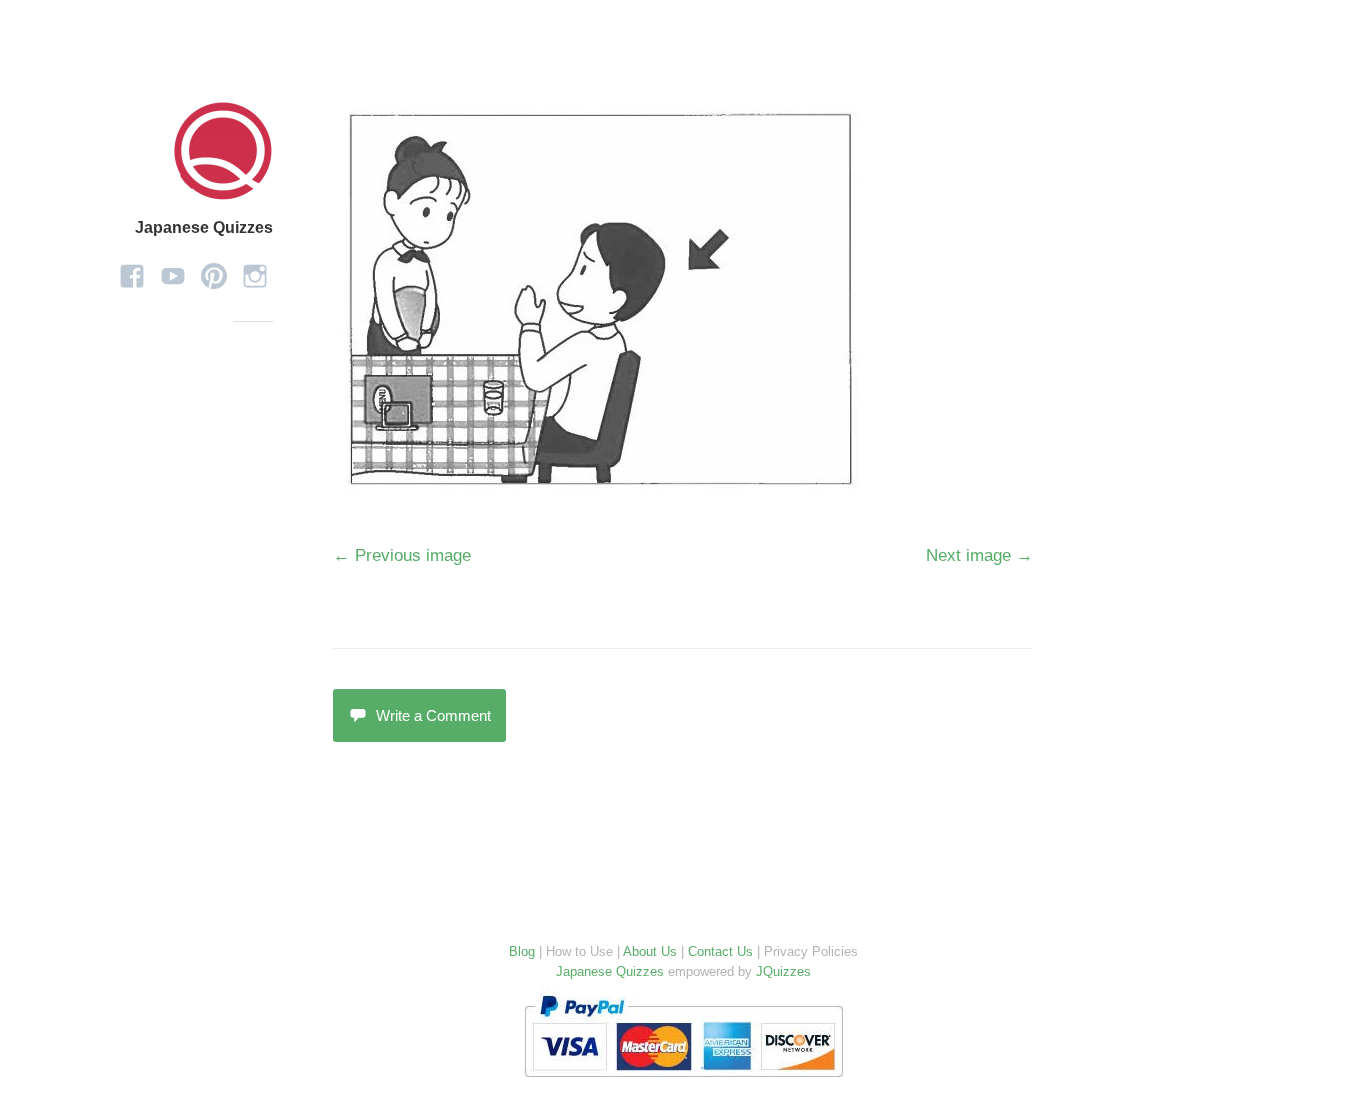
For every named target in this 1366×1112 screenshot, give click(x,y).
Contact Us (720, 951)
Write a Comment (433, 715)
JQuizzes (783, 971)
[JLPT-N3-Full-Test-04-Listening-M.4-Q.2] (606, 489)
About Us (650, 951)
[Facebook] (132, 269)
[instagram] (255, 269)
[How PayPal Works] (683, 1081)
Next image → (979, 555)
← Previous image (402, 555)
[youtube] (173, 269)
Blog (522, 951)
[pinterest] (214, 269)
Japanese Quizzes (204, 227)
